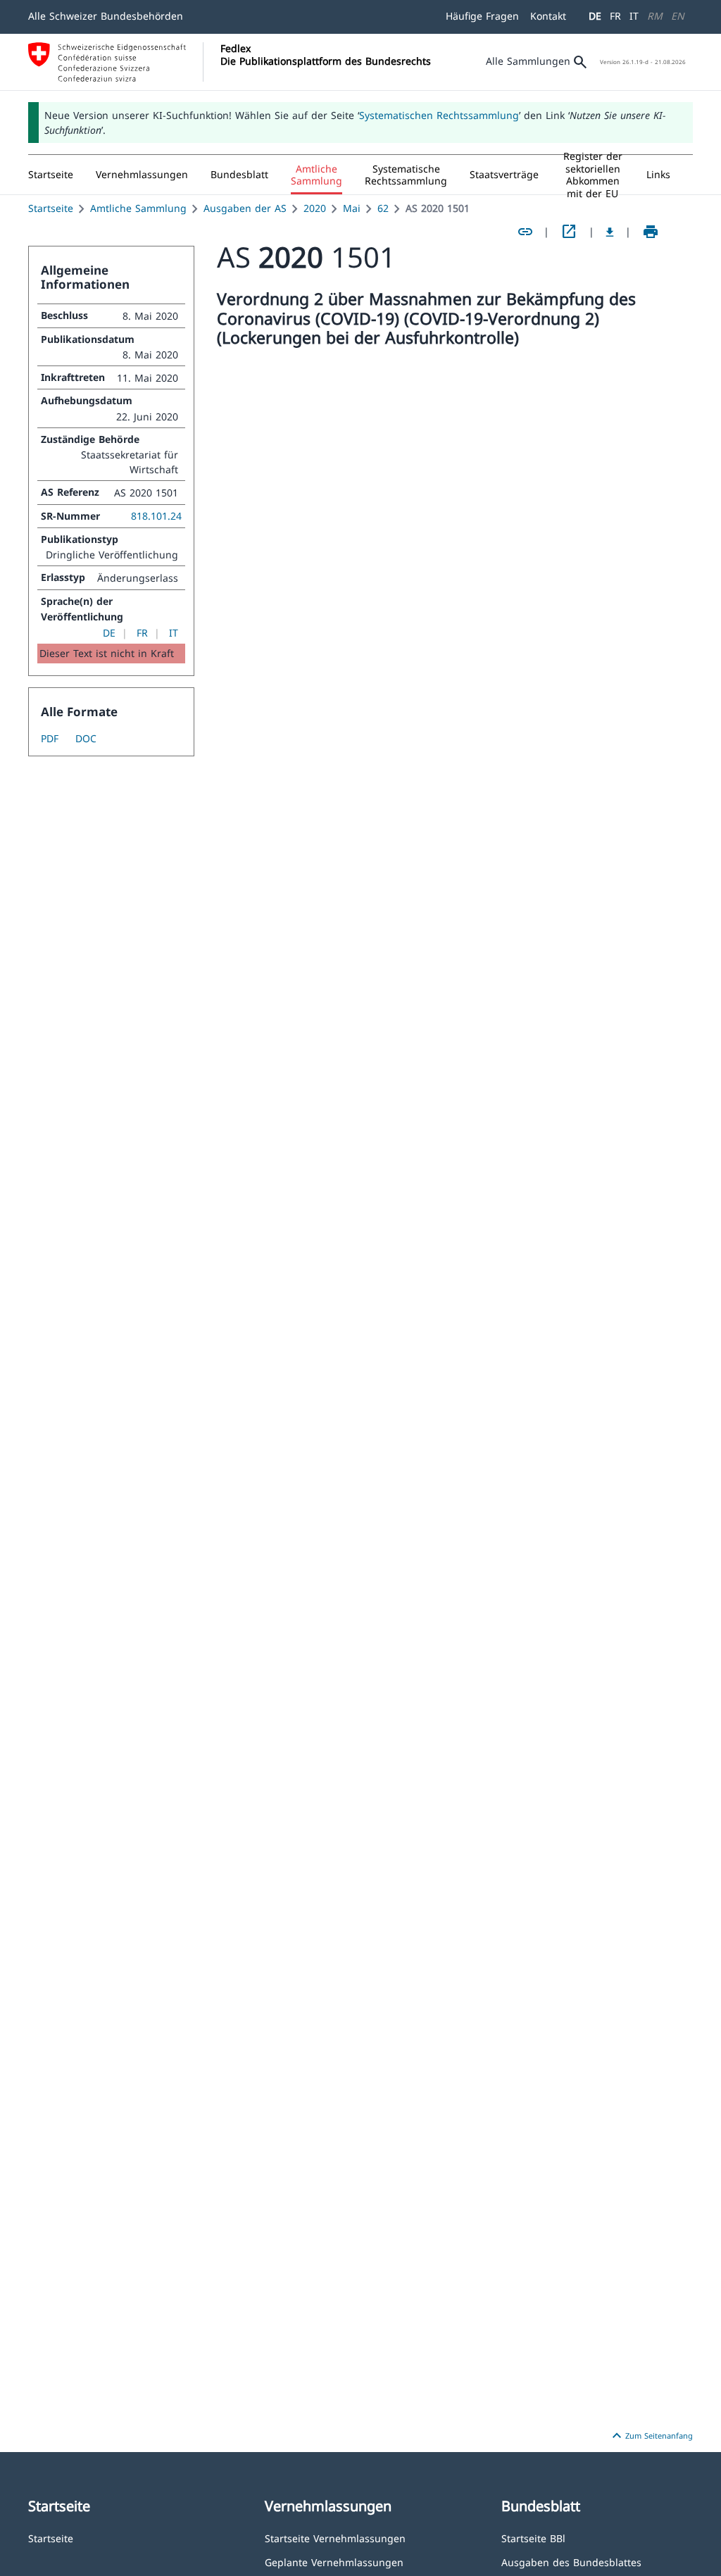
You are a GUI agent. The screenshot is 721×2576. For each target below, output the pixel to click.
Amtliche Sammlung (138, 208)
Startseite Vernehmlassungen (335, 2538)
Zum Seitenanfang (651, 2436)
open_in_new (569, 232)
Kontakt (548, 16)
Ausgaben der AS (245, 208)
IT (634, 16)
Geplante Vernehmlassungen (334, 2562)
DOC (86, 738)
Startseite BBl (533, 2538)
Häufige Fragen (482, 16)
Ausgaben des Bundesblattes (571, 2562)
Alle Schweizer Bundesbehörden (106, 16)
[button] (142, 175)
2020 (315, 208)
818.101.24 (156, 516)
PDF (50, 738)
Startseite (51, 208)
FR (615, 16)
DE (595, 16)
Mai (352, 208)
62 (383, 208)
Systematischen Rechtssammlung (439, 115)
